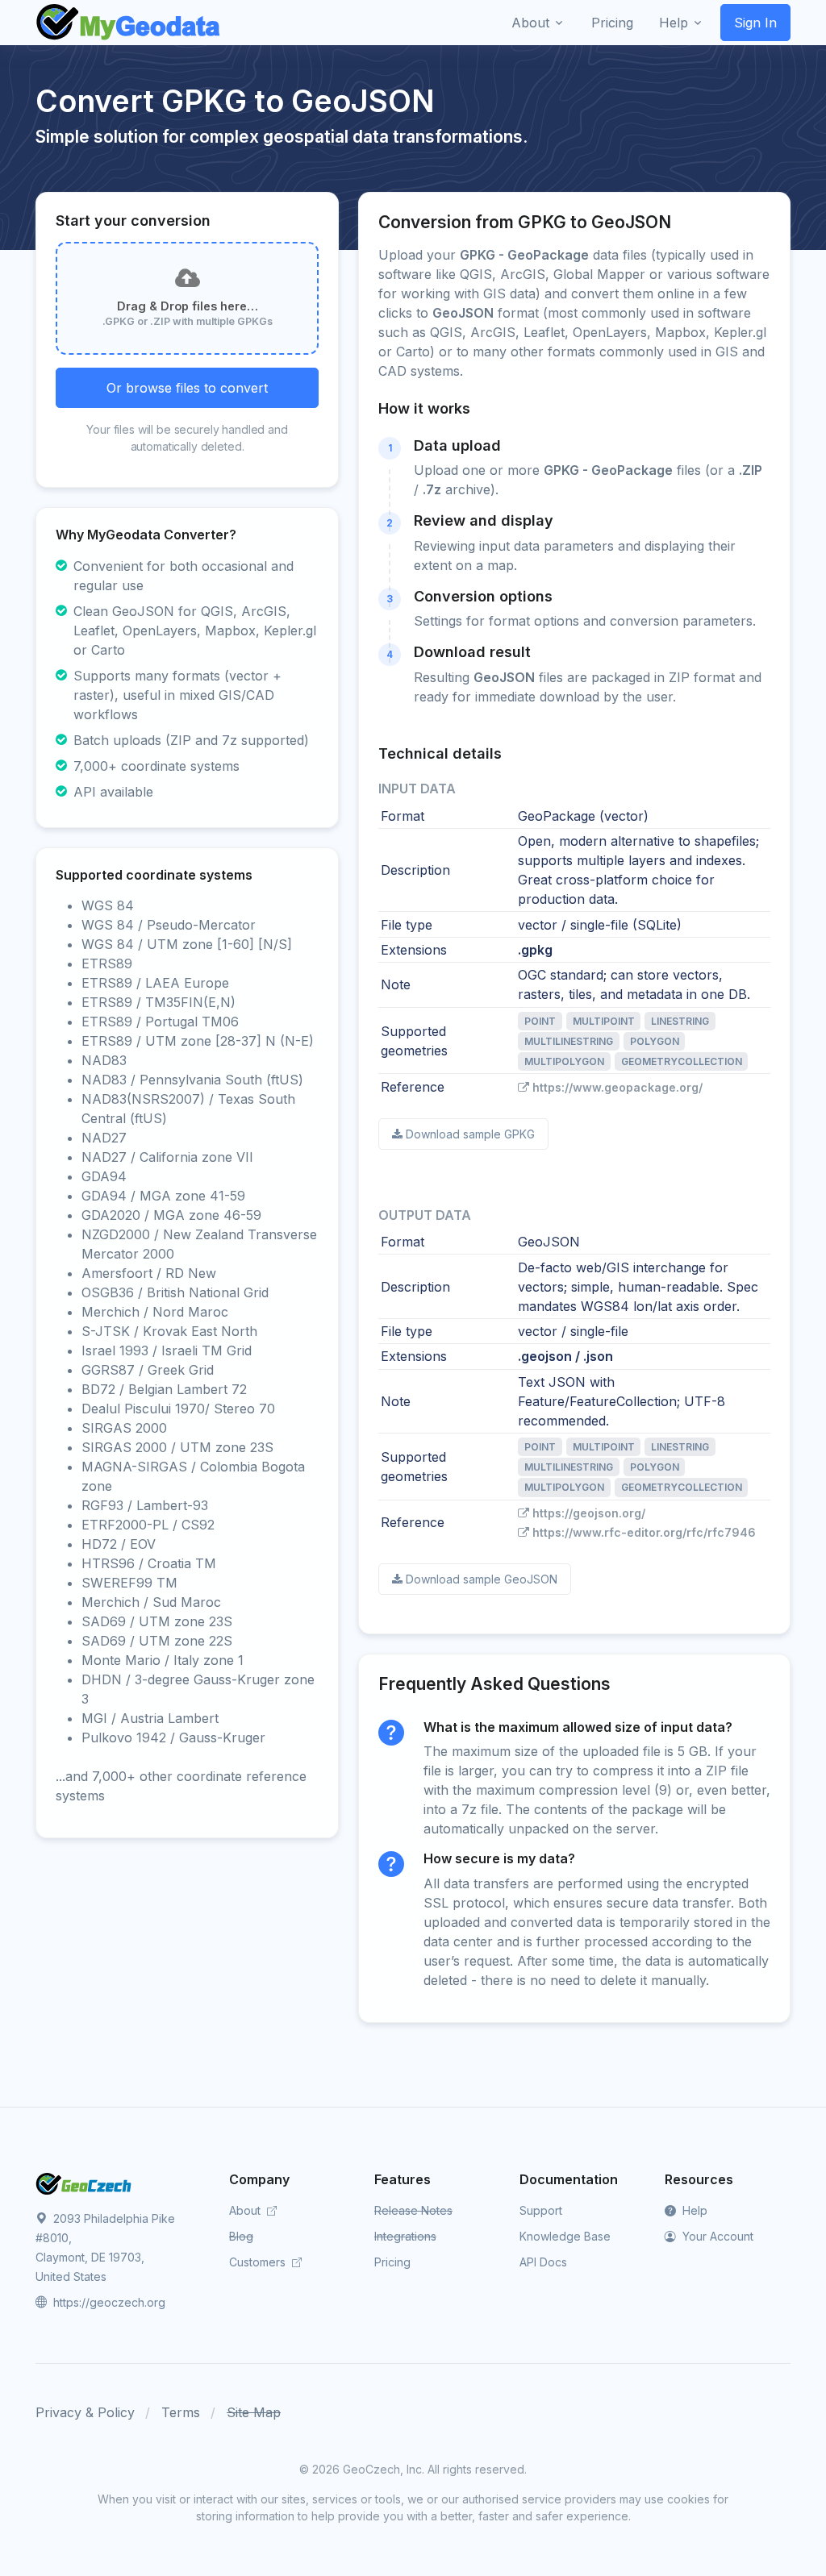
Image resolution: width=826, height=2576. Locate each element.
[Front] (129, 23)
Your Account (716, 2236)
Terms (181, 2412)
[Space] (84, 2183)
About (246, 2210)
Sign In (755, 23)
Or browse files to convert (187, 388)
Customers (259, 2262)
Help (693, 2210)
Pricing (392, 2262)
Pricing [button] (612, 23)
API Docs (543, 2262)
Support (541, 2210)
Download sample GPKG (470, 1134)
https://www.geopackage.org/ (617, 1087)
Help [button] (674, 23)
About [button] (530, 23)
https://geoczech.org (108, 2302)
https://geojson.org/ (589, 1513)
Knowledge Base (565, 2236)
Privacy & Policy (85, 2412)
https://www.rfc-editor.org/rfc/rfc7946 (644, 1532)
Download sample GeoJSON (482, 1579)
